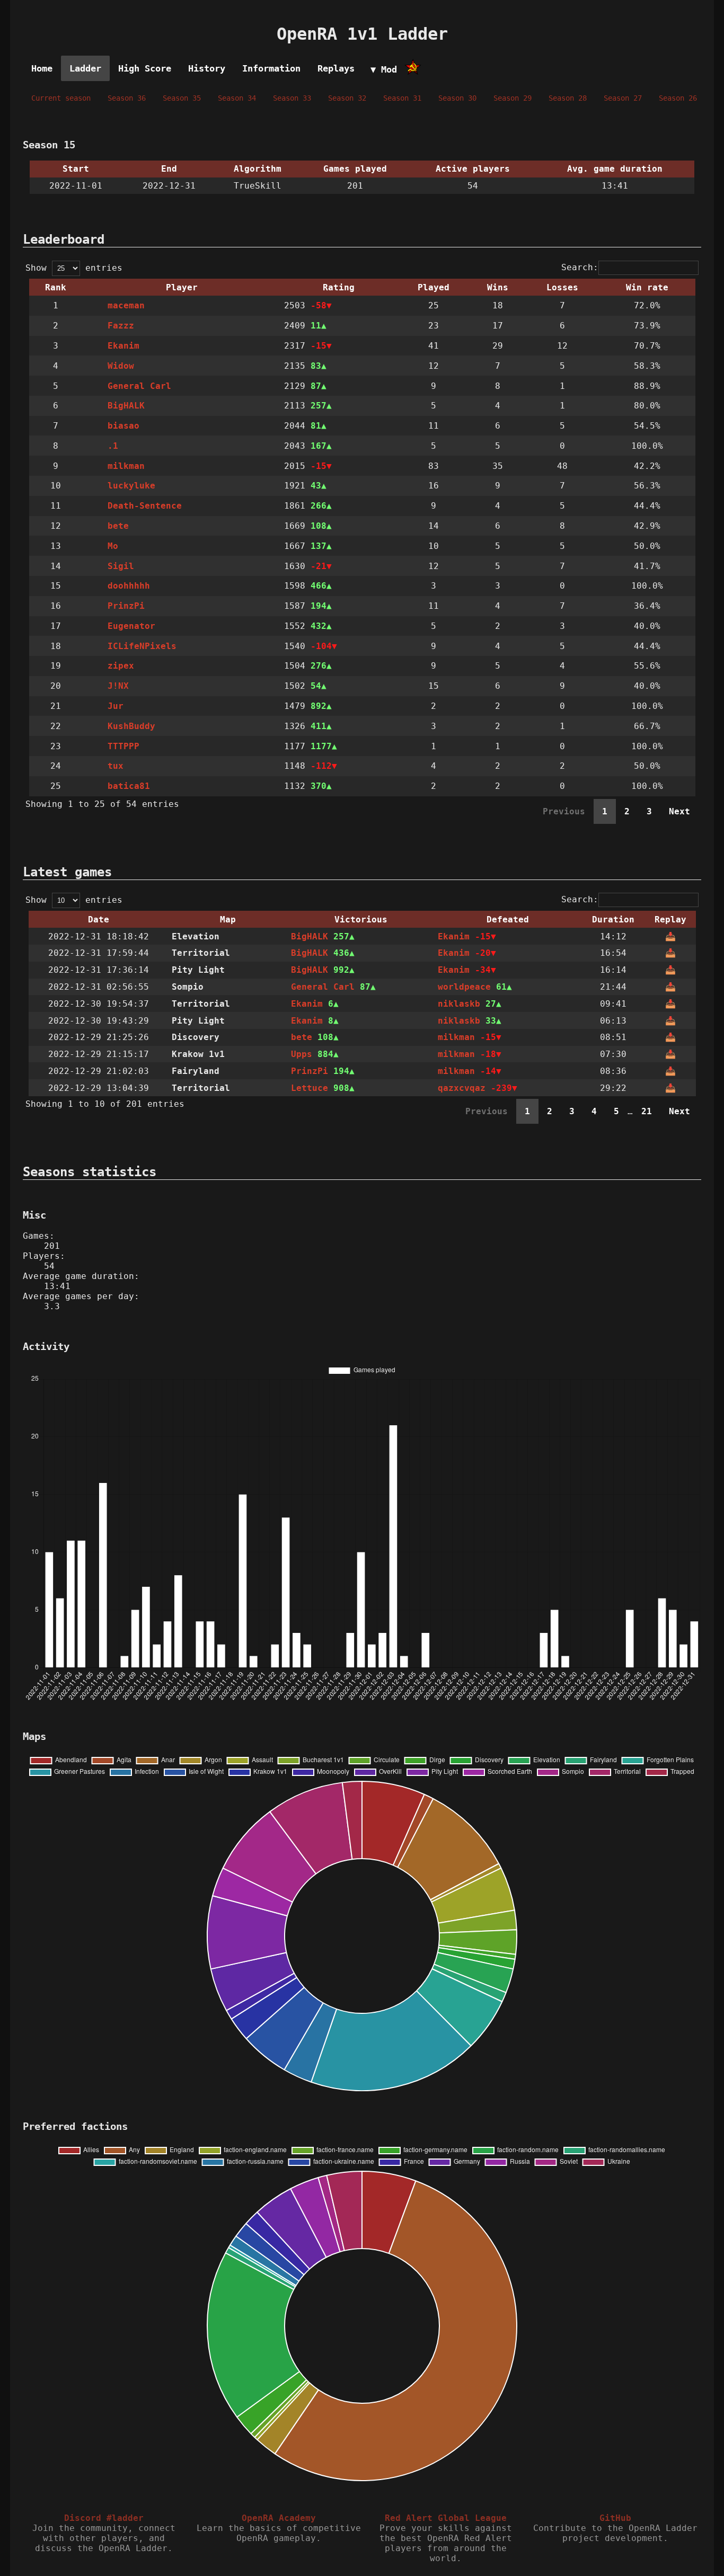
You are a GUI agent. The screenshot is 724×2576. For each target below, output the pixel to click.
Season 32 (347, 98)
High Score (145, 68)
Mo (113, 546)
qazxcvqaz (462, 1088)
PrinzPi (126, 606)
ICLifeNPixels (142, 646)
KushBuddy (131, 726)
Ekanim (123, 346)
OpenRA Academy (279, 2518)
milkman (126, 466)
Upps (302, 1054)
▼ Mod (384, 69)
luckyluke (131, 486)
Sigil (121, 566)
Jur (116, 706)
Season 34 (237, 98)
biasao (123, 426)
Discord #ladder (104, 2518)
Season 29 (513, 98)
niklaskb (459, 1004)
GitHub (615, 2518)
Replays (336, 68)
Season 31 (402, 98)
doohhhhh (129, 586)
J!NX (118, 686)
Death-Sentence (145, 506)
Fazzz (121, 326)
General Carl (139, 386)
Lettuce (310, 1088)
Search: (580, 267)
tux (116, 766)
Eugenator (131, 626)
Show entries (74, 268)
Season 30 (457, 98)
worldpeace (464, 987)
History (207, 68)
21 (647, 1111)
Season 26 (678, 98)
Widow (121, 366)
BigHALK (126, 406)
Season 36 (127, 98)
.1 (113, 446)
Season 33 (292, 98)
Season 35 (182, 98)
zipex (121, 666)
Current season (61, 98)
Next (679, 811)
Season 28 (568, 98)
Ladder (85, 68)
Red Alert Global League (446, 2518)
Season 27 (623, 98)
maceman (126, 305)
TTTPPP (123, 746)
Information (271, 68)
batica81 (129, 786)
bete (118, 526)
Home (42, 68)
